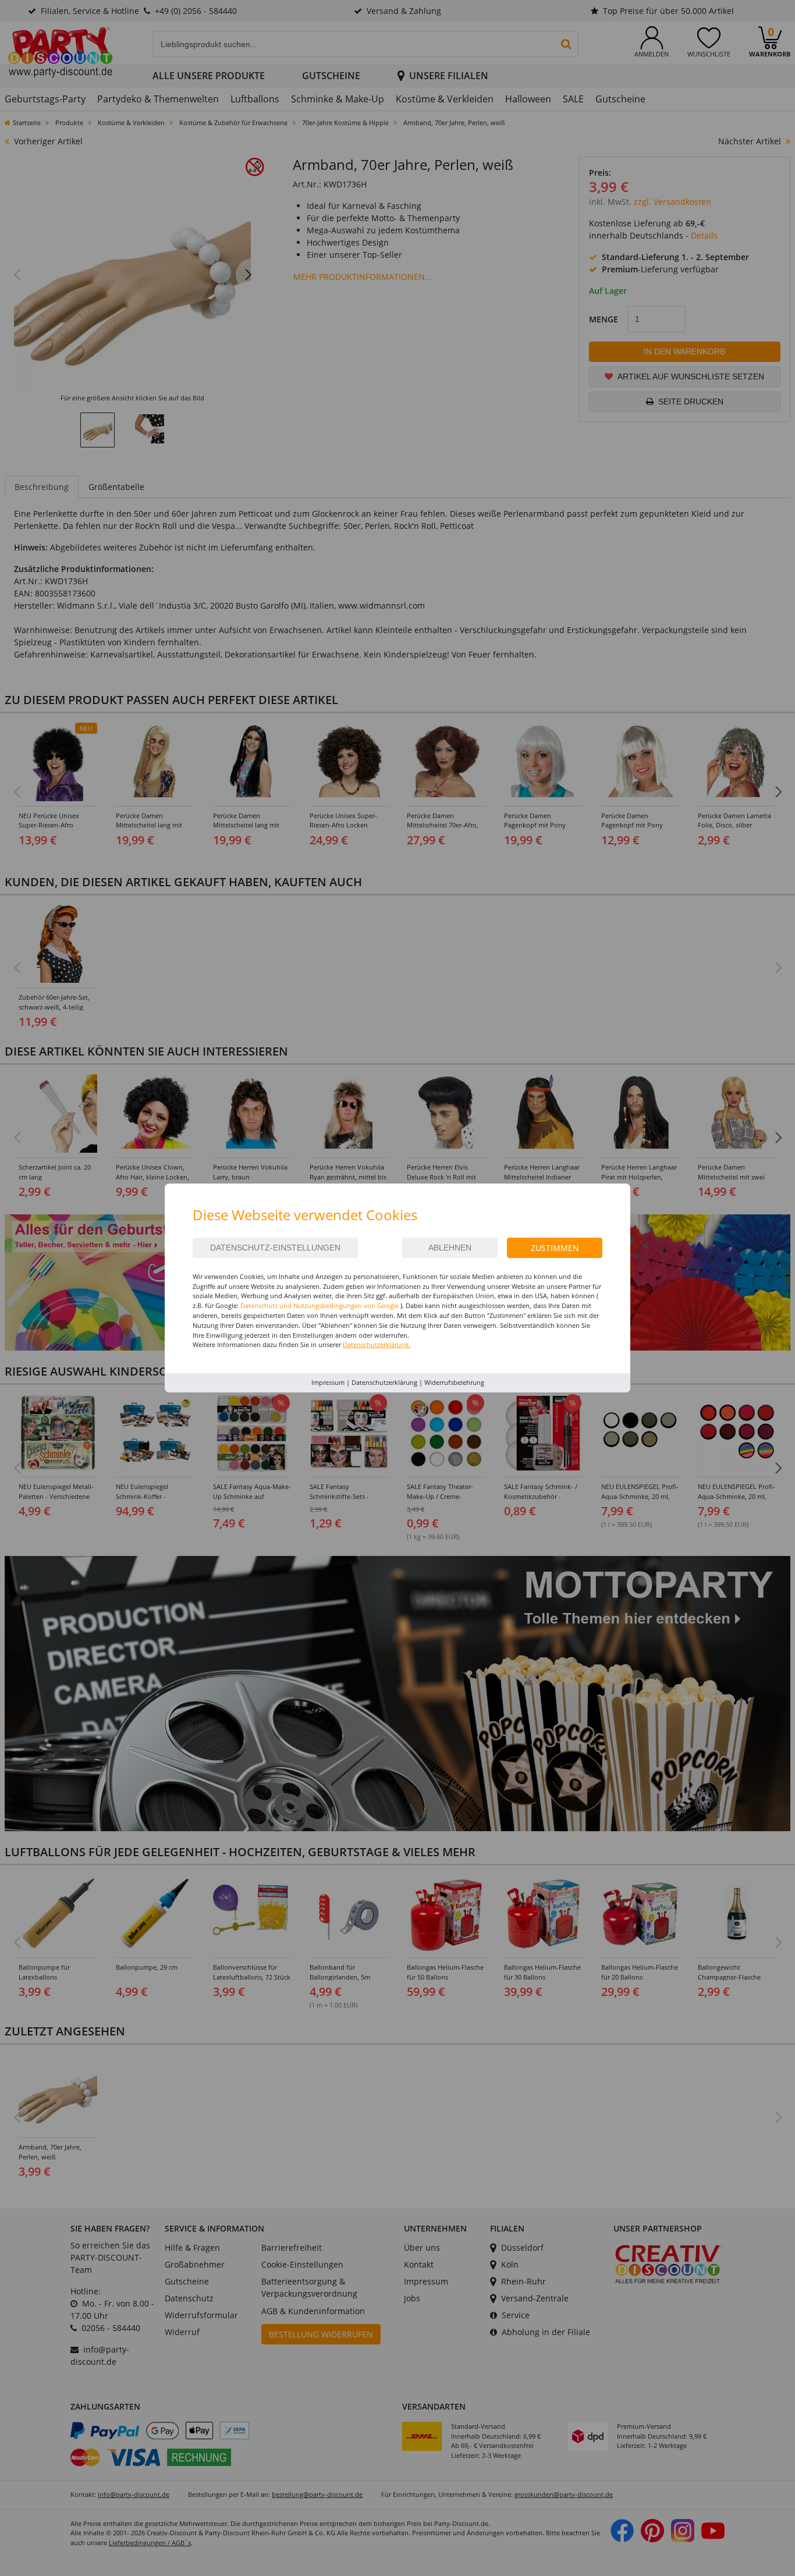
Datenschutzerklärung (384, 1382)
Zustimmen (555, 1248)
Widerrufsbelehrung (454, 1382)
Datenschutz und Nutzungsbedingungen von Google (320, 1305)
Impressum (328, 1382)
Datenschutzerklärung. (377, 1344)
